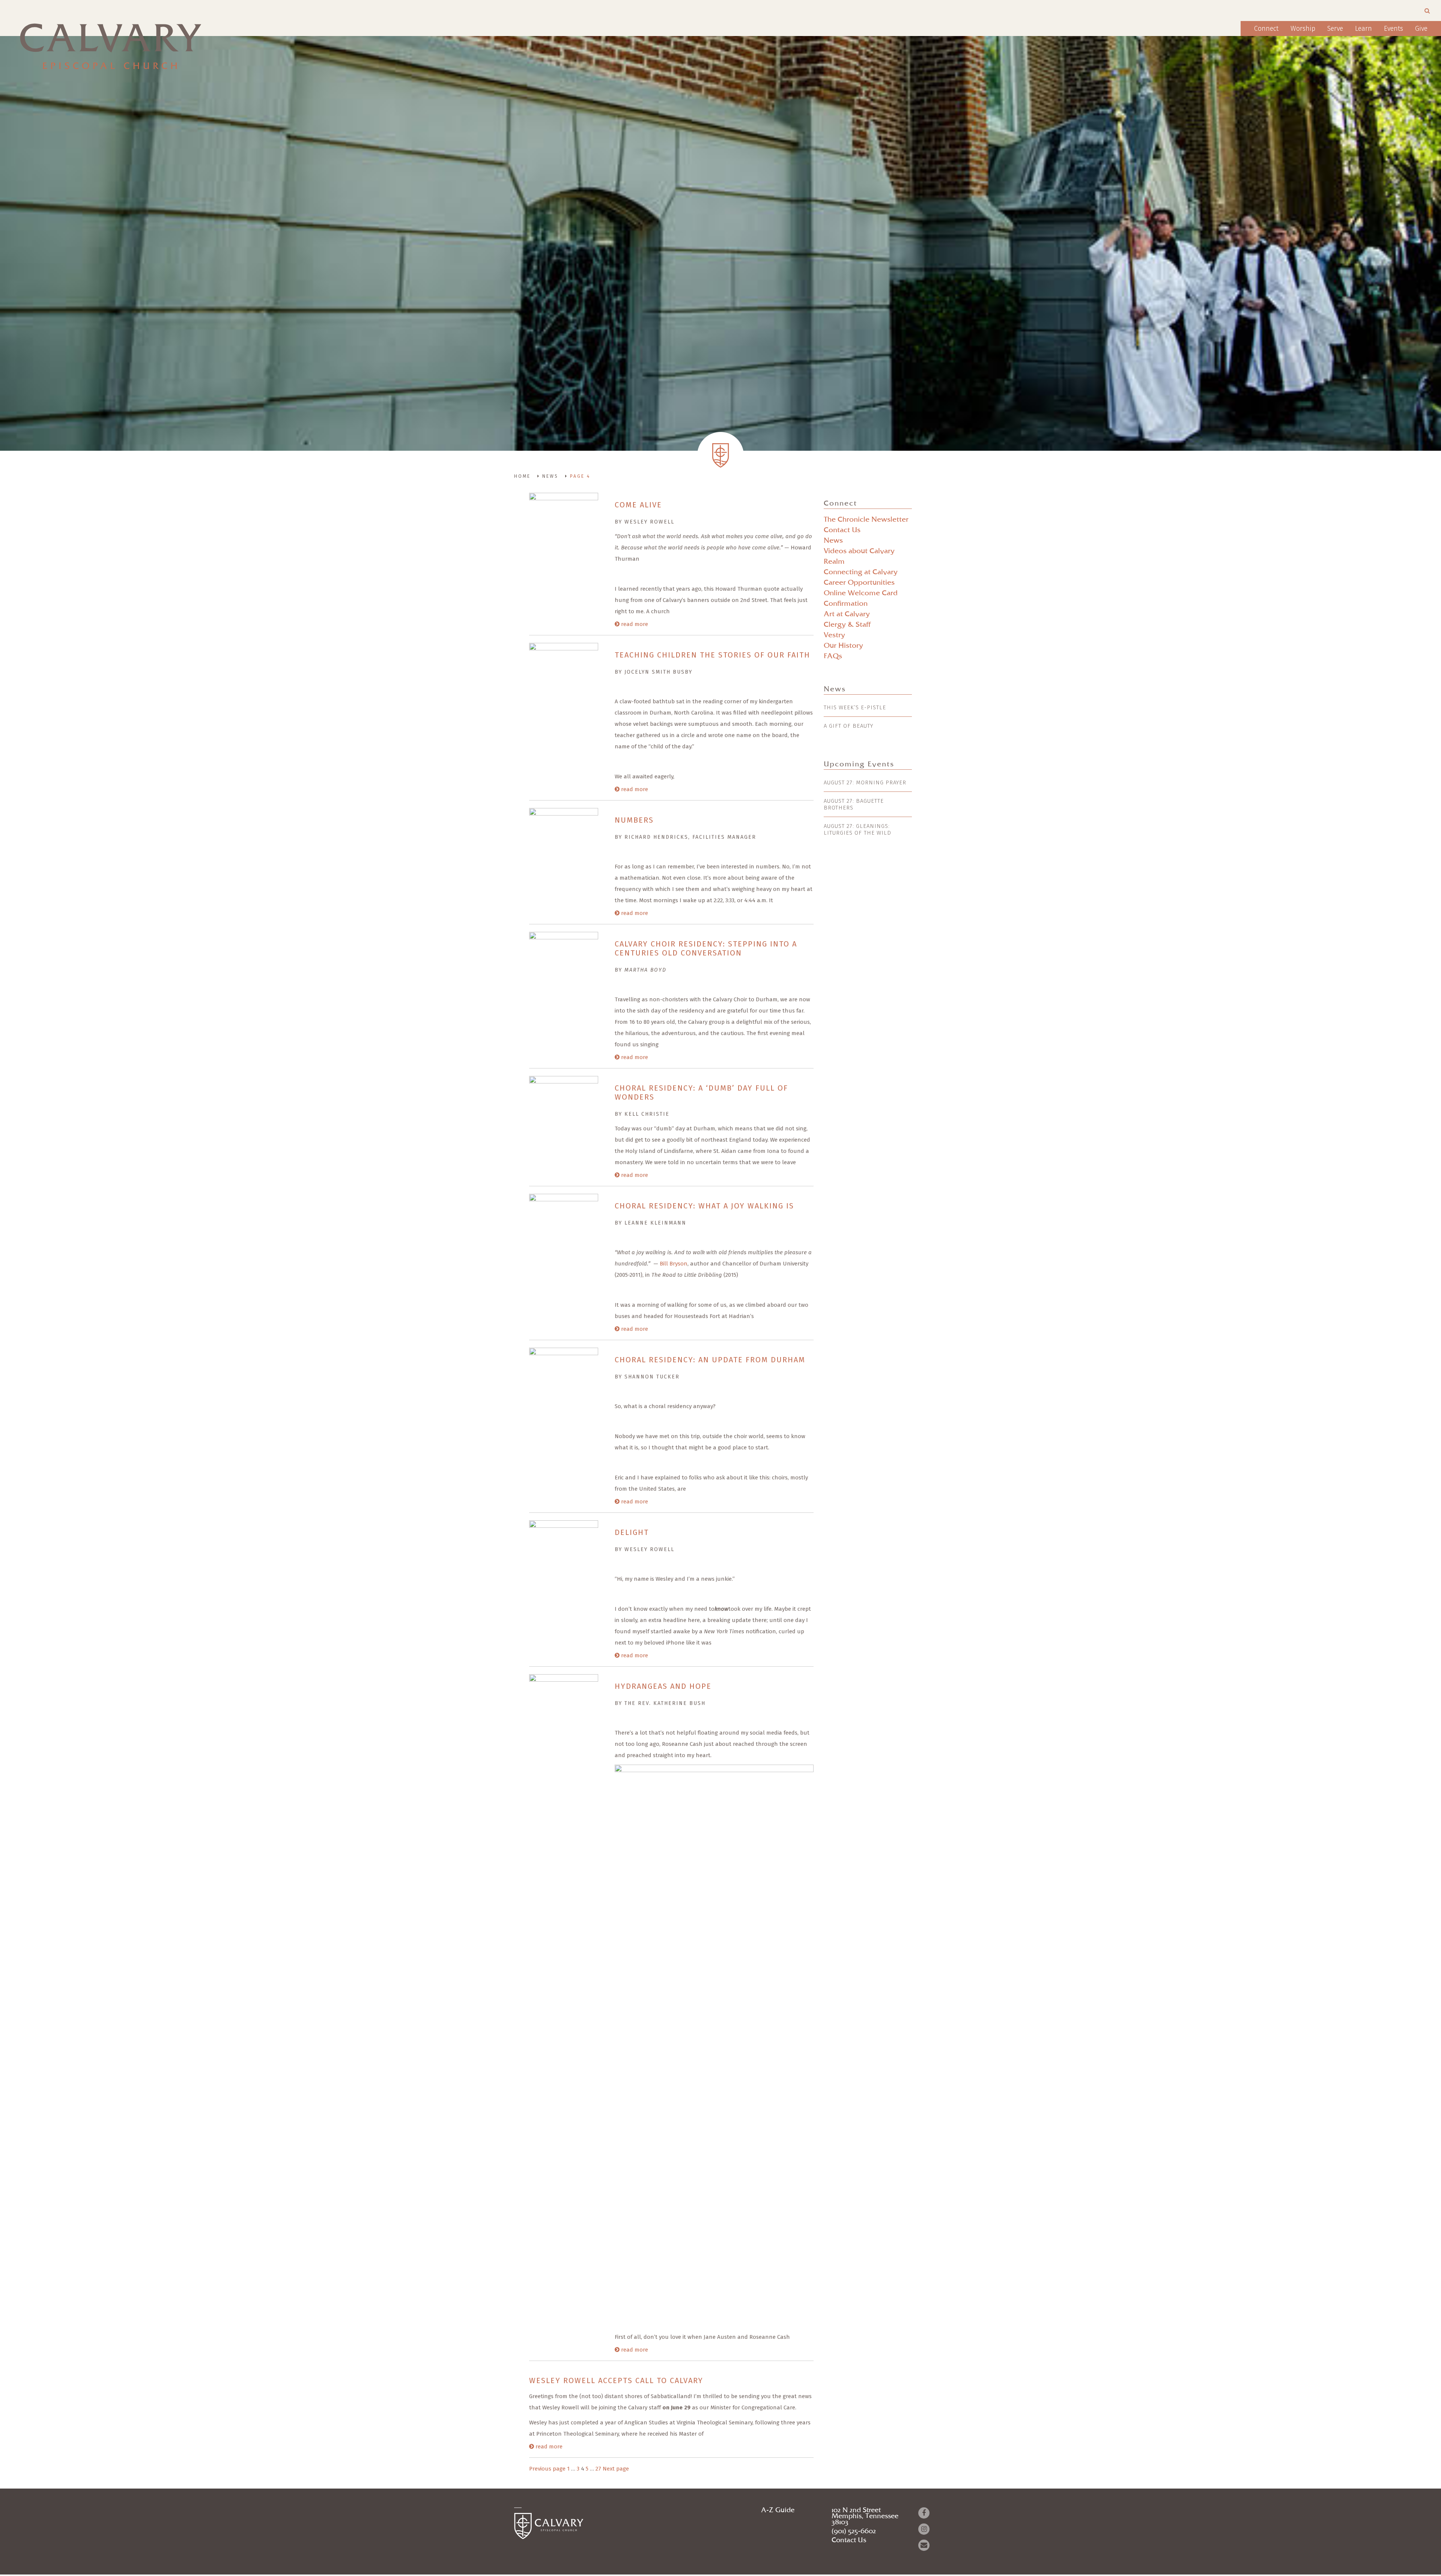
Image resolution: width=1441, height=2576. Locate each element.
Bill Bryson (674, 1264)
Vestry (834, 635)
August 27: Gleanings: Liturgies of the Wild (857, 829)
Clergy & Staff (847, 625)
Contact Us (842, 530)
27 (598, 2469)
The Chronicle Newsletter (866, 520)
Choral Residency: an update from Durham (710, 1360)
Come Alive (638, 505)
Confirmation (846, 604)
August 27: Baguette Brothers (854, 804)
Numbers (634, 820)
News (833, 541)
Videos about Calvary (859, 551)
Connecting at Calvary (861, 572)
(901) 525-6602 (854, 2531)
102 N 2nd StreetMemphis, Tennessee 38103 (865, 2516)
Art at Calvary (847, 614)
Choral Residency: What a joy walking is (704, 1206)
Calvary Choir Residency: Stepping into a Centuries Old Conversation (706, 948)
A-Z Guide (778, 2510)
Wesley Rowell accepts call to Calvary (616, 2380)
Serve (1335, 29)
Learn (1364, 29)
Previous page (547, 2469)
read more (634, 624)
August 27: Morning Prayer (865, 782)
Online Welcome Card (861, 593)
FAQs (833, 656)
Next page (616, 2469)
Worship (1303, 29)
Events (1394, 29)
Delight (632, 1532)
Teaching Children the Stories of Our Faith (712, 655)
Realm (834, 562)
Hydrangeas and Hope (664, 1686)
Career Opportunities (859, 583)
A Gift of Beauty (848, 726)
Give (1421, 29)
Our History (843, 646)
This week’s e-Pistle (855, 707)
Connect (1266, 29)
